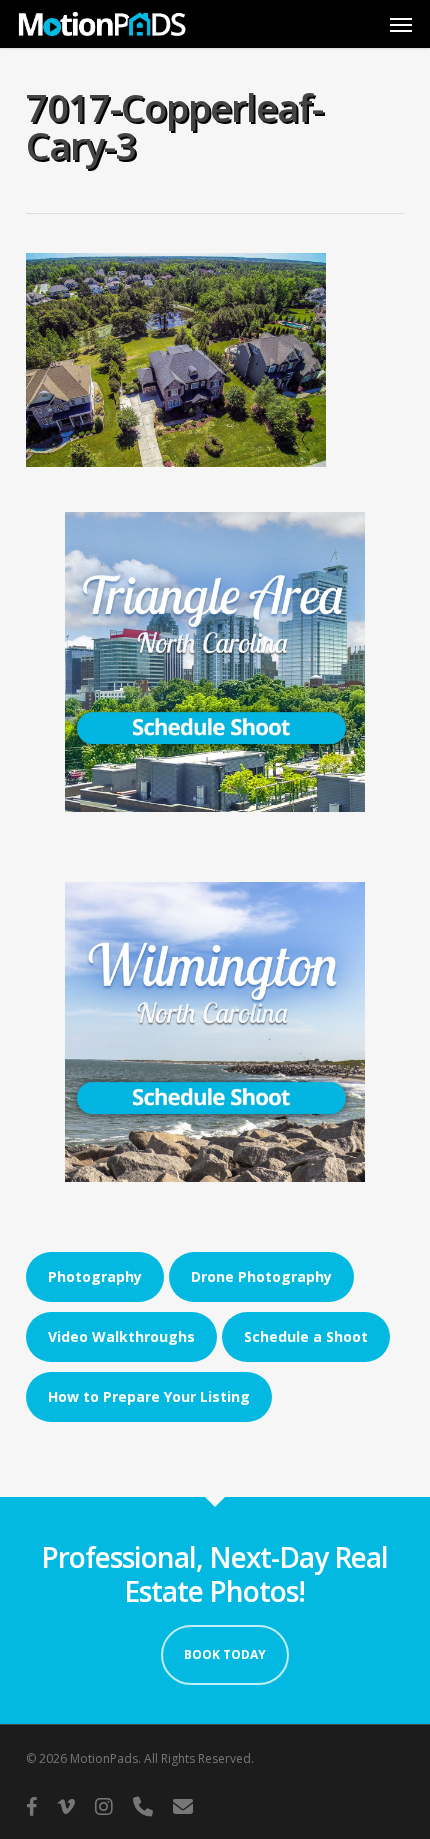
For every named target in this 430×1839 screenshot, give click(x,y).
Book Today (225, 1654)
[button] (401, 24)
